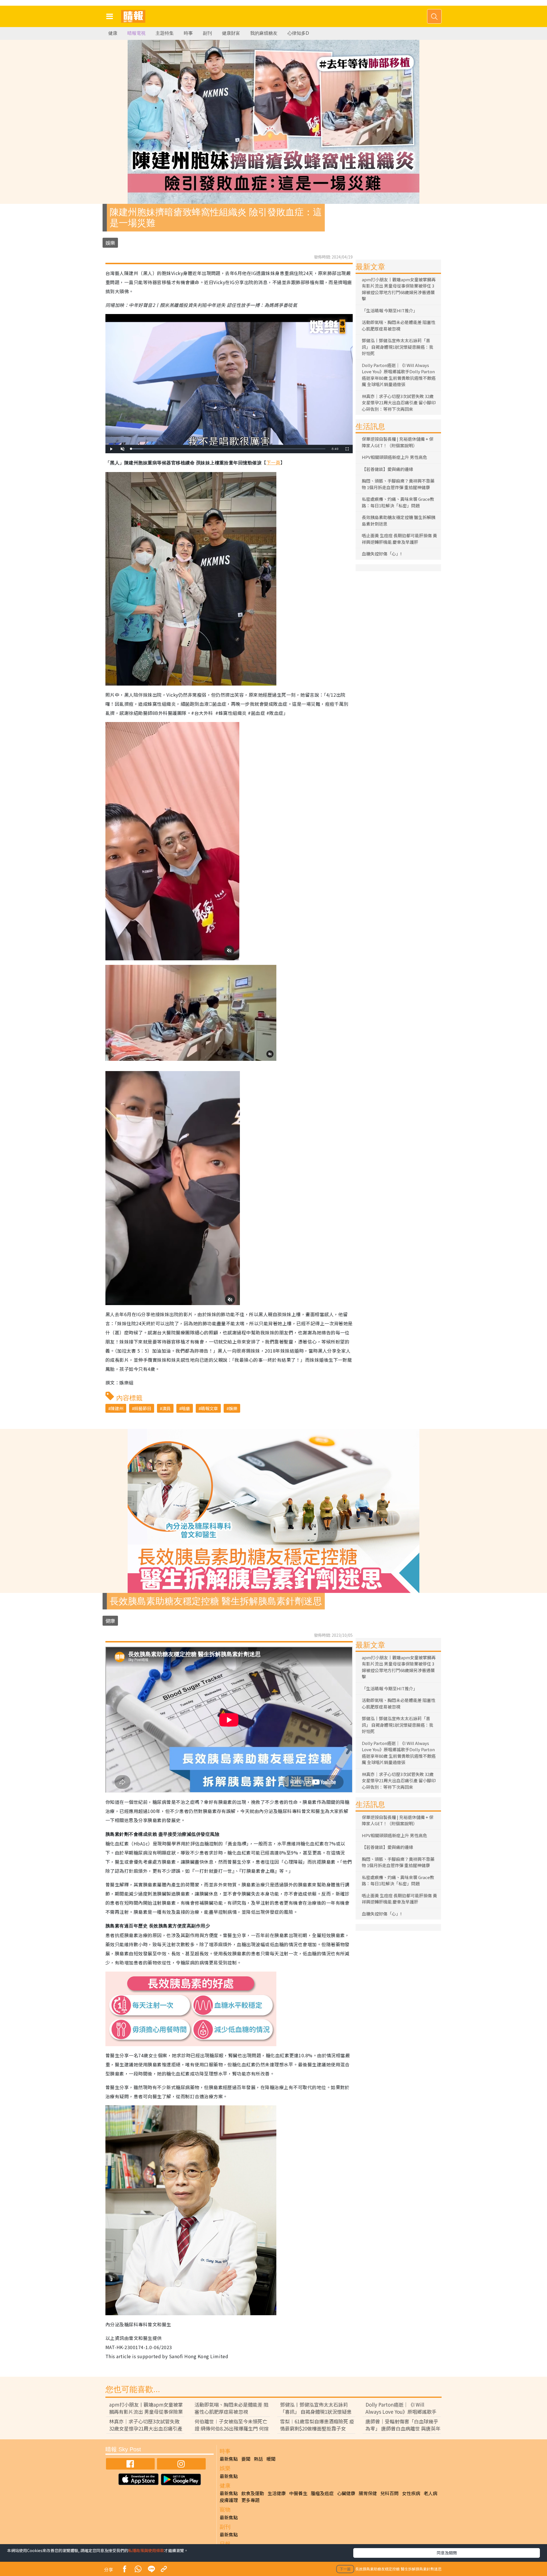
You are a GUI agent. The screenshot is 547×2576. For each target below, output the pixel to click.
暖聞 (271, 2459)
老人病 (430, 2493)
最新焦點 (229, 2459)
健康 (113, 33)
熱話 (258, 2459)
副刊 (207, 33)
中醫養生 (298, 2493)
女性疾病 (411, 2493)
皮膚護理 (229, 2500)
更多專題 (250, 2500)
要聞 (246, 2459)
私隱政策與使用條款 (146, 2550)
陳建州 (117, 1408)
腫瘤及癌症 (322, 2493)
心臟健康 (346, 2493)
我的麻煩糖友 (264, 33)
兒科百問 (389, 2493)
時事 (188, 33)
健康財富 (231, 33)
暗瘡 (186, 1408)
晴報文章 (209, 1408)
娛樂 (110, 243)
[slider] (228, 449)
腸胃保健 (368, 2493)
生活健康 (277, 2493)
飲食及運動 (253, 2493)
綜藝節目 (143, 1408)
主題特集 (165, 33)
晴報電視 (136, 33)
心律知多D (298, 33)
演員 (166, 1408)
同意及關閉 (447, 2553)
